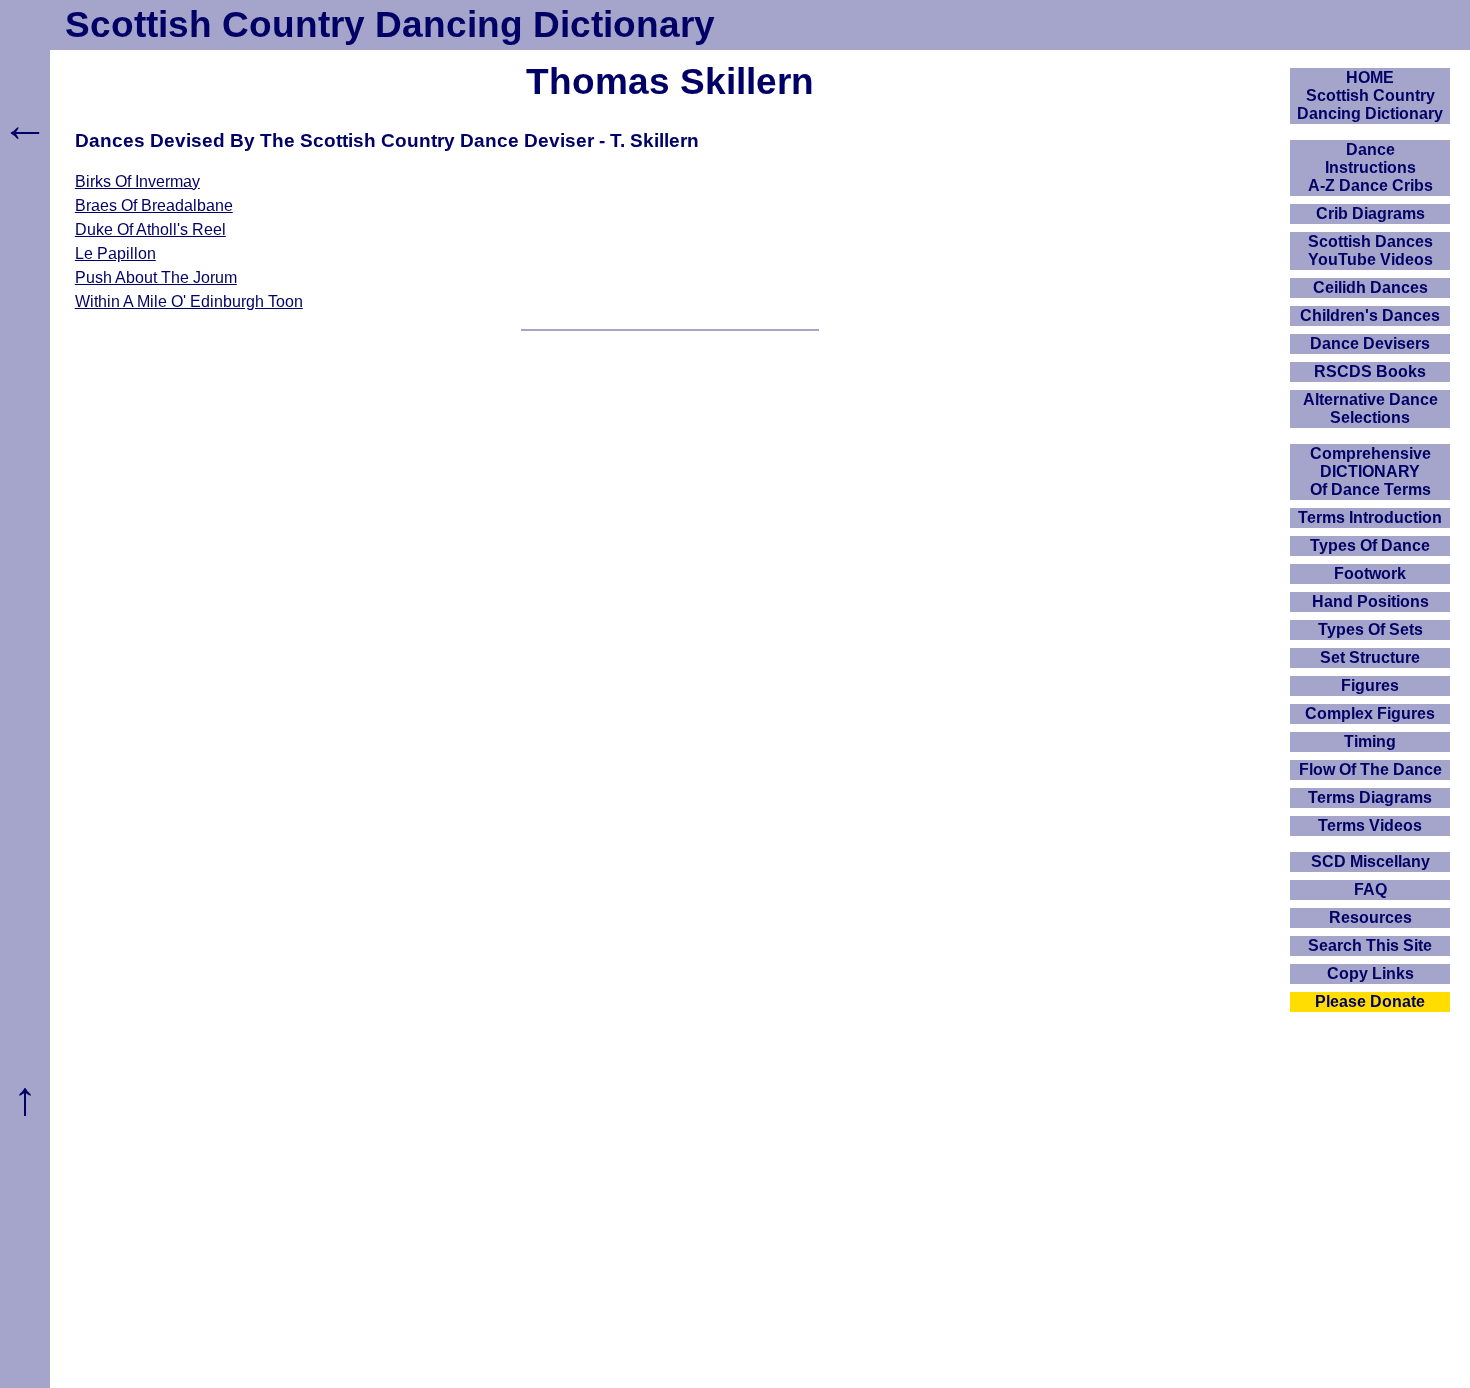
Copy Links (1370, 973)
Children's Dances (1370, 315)
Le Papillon (115, 253)
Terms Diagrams (1370, 797)
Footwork (1370, 573)
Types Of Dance (1370, 545)
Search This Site (1370, 945)
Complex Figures (1370, 713)
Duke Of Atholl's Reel (150, 229)
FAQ (1370, 889)
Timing (1370, 741)
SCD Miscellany (1370, 861)
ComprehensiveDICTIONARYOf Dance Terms (1370, 471)
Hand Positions (1370, 601)
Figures (1370, 685)
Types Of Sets (1370, 629)
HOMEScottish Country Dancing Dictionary (1370, 95)
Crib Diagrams (1370, 213)
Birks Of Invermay (137, 181)
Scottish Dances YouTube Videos (1370, 250)
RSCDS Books (1370, 371)
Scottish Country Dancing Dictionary (390, 24)
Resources (1370, 917)
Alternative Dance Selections (1370, 408)
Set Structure (1370, 657)
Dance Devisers (1370, 343)
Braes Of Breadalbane (154, 205)
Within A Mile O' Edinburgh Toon (189, 301)
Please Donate (1370, 1001)
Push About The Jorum (156, 277)
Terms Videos (1370, 825)
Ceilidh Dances (1370, 287)
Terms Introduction (1370, 517)
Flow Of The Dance (1370, 769)
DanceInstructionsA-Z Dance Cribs (1370, 167)
